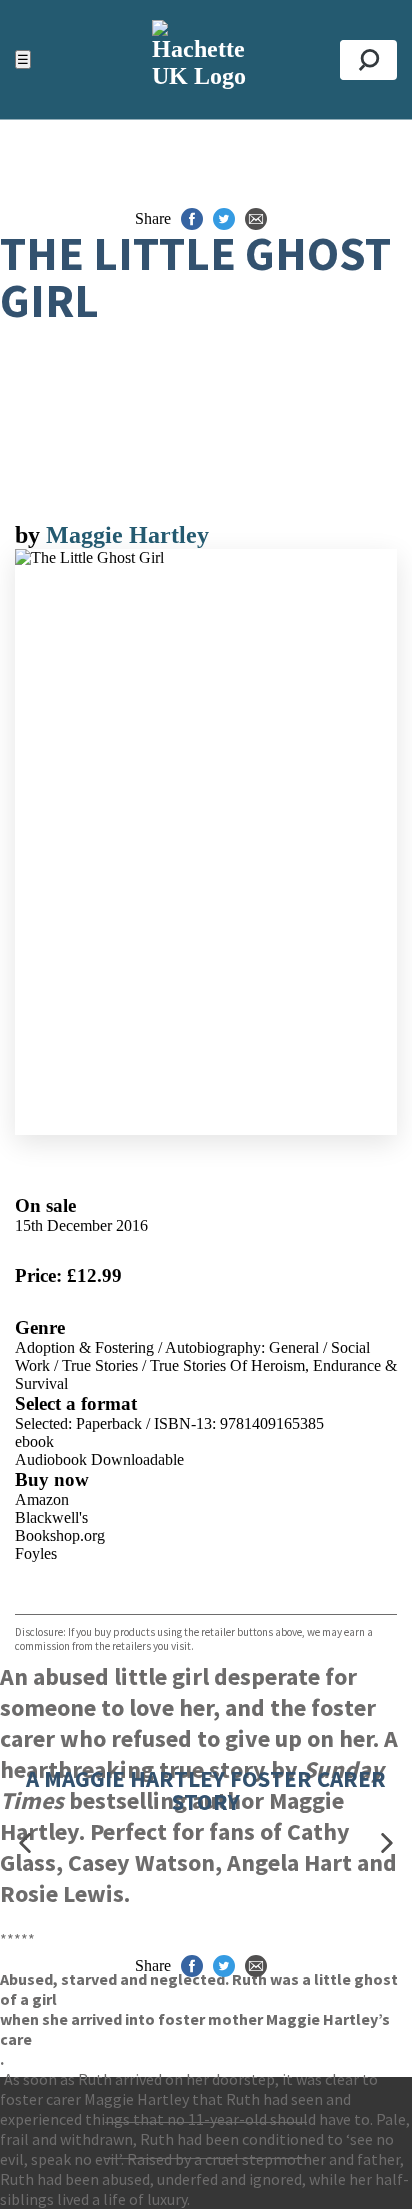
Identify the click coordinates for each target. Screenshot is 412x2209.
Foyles (36, 1553)
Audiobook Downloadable (99, 1459)
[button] (25, 1843)
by (30, 535)
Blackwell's (51, 1517)
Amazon (42, 1499)
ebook (34, 1441)
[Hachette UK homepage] (205, 59)
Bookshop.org (60, 1535)
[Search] (368, 60)
